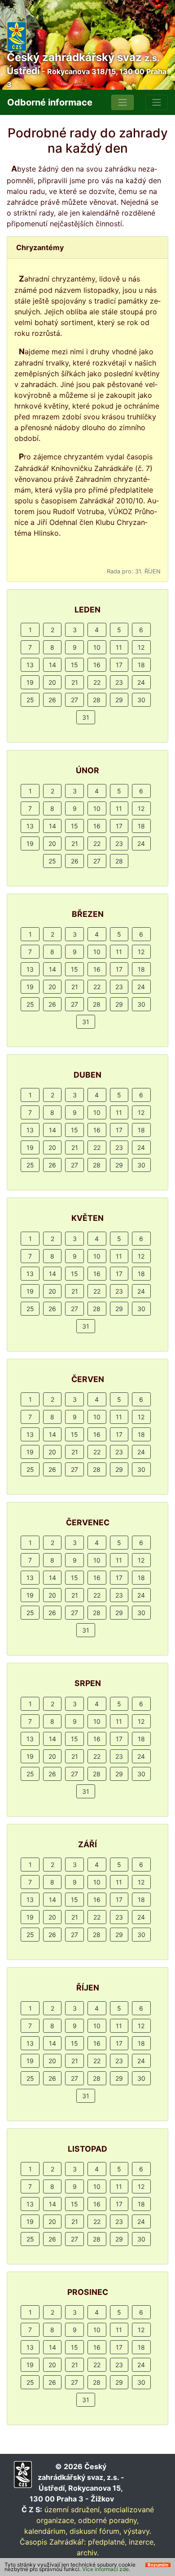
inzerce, (142, 2542)
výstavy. (137, 2531)
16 (97, 665)
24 (141, 682)
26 (52, 700)
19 (30, 682)
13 (30, 665)
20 (52, 682)
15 (74, 665)
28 (97, 700)
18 (141, 665)
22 (97, 682)
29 (119, 700)
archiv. (88, 2553)
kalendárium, (46, 2531)
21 (75, 682)
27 (74, 700)
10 (97, 647)
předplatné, (107, 2542)
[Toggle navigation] (122, 102)
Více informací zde (105, 2569)
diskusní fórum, (95, 2531)
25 (30, 700)
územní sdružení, (73, 2510)
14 (52, 665)
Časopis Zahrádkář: (53, 2542)
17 (119, 665)
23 (119, 682)
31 (86, 717)
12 (141, 647)
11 (119, 647)
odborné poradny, (108, 2520)
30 (141, 700)
